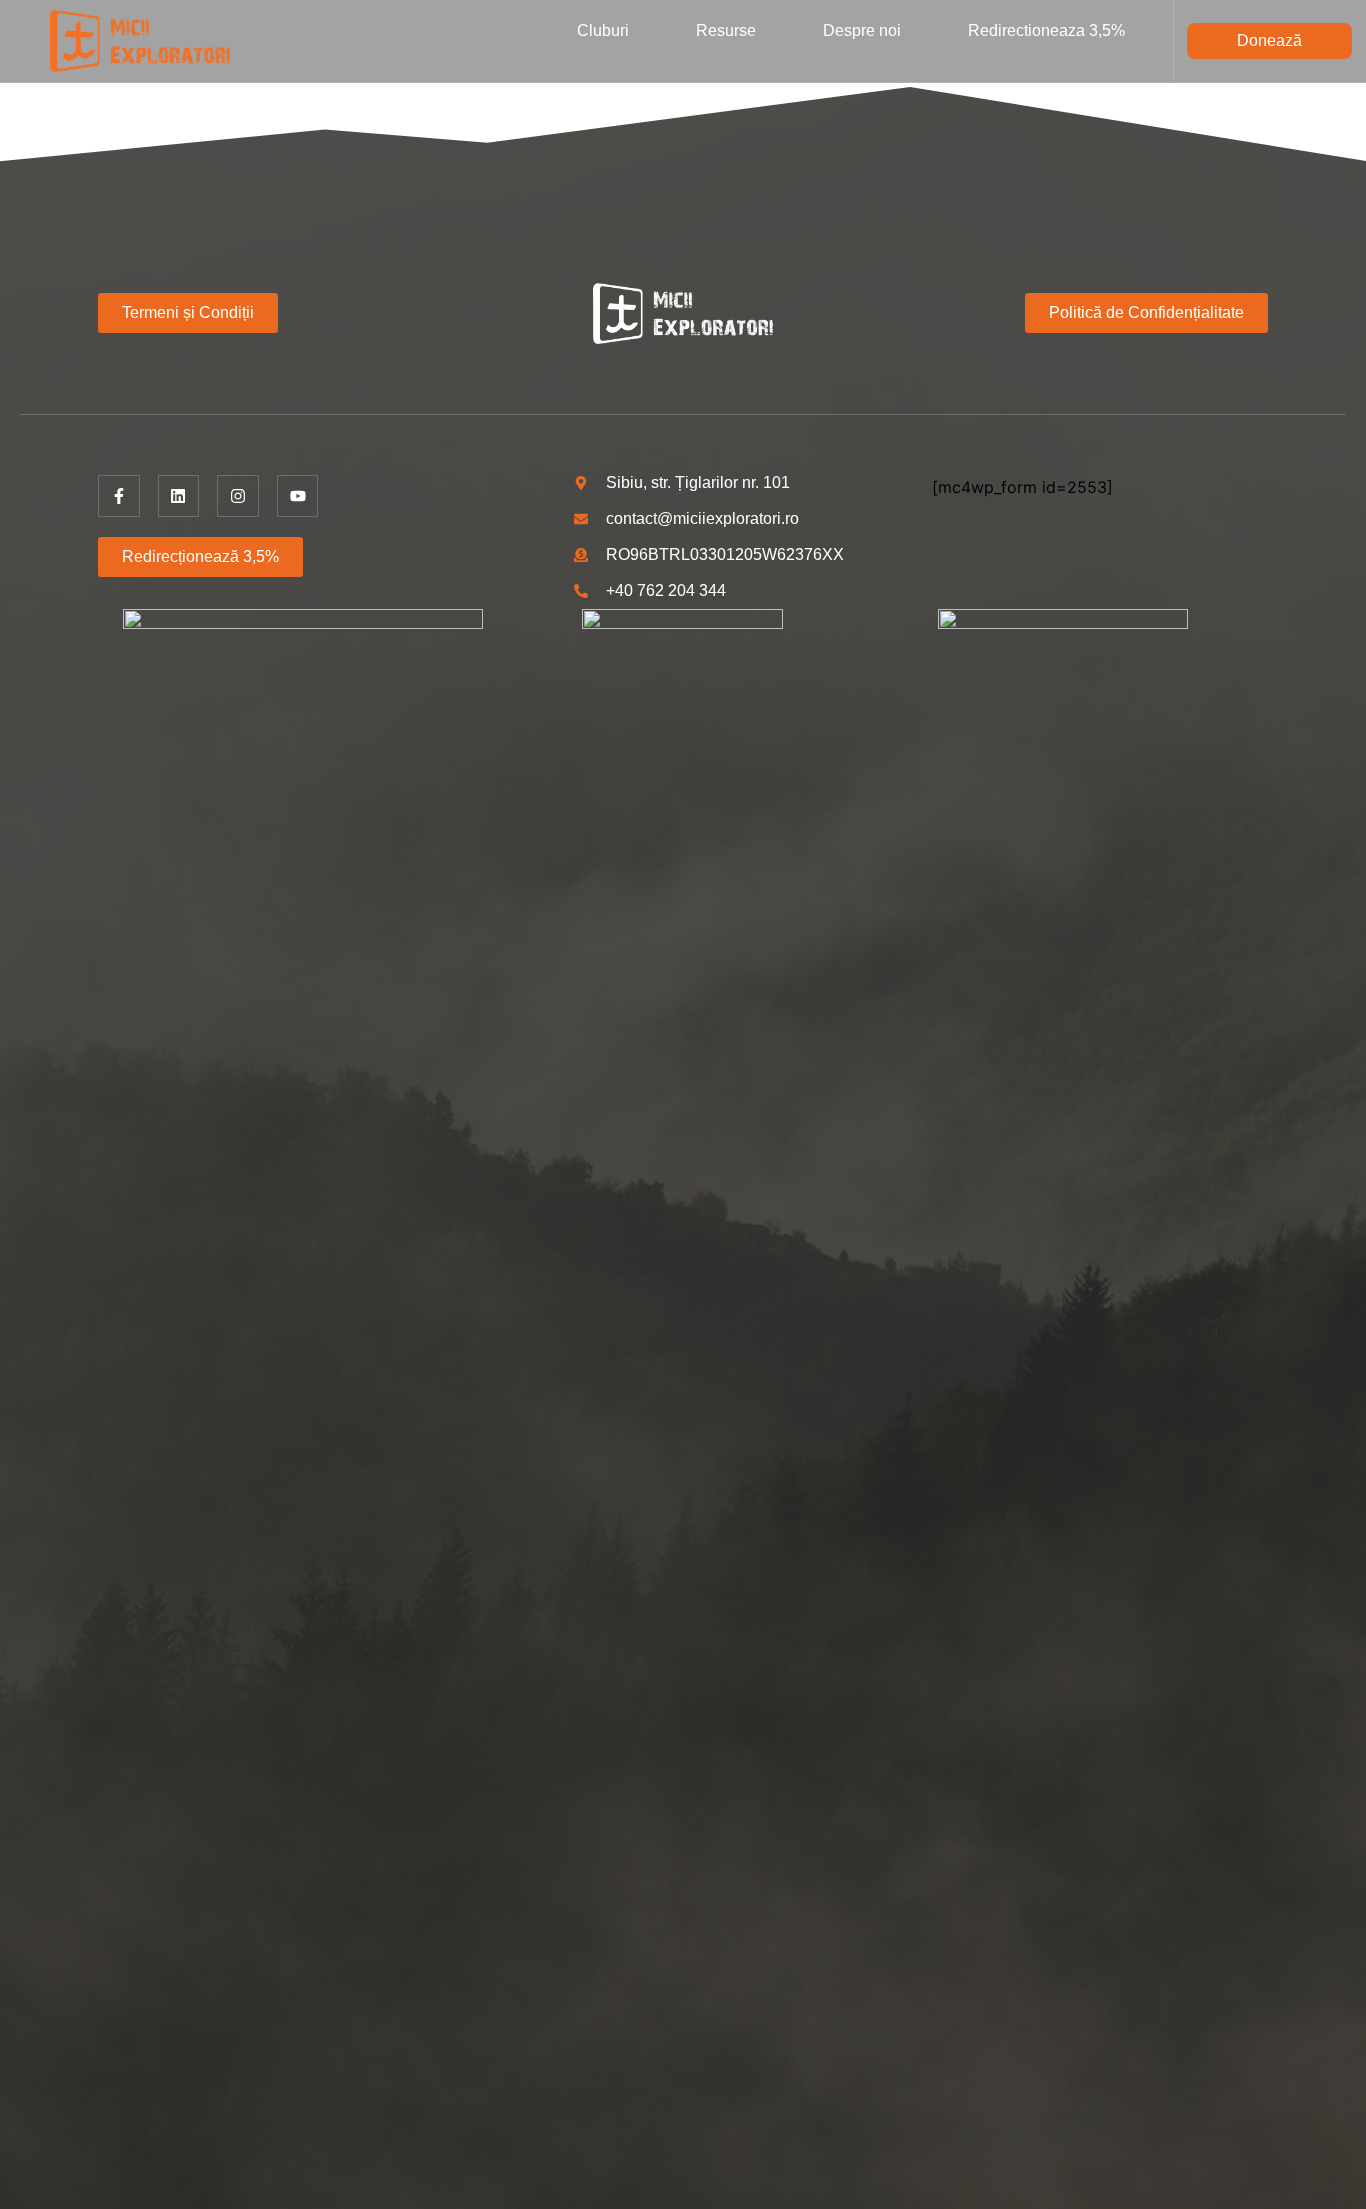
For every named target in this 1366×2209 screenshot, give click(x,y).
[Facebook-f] (119, 496)
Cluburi (603, 30)
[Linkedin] (179, 496)
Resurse (726, 30)
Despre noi (862, 30)
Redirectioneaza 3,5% (1046, 30)
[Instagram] (238, 496)
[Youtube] (298, 496)
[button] (1269, 41)
